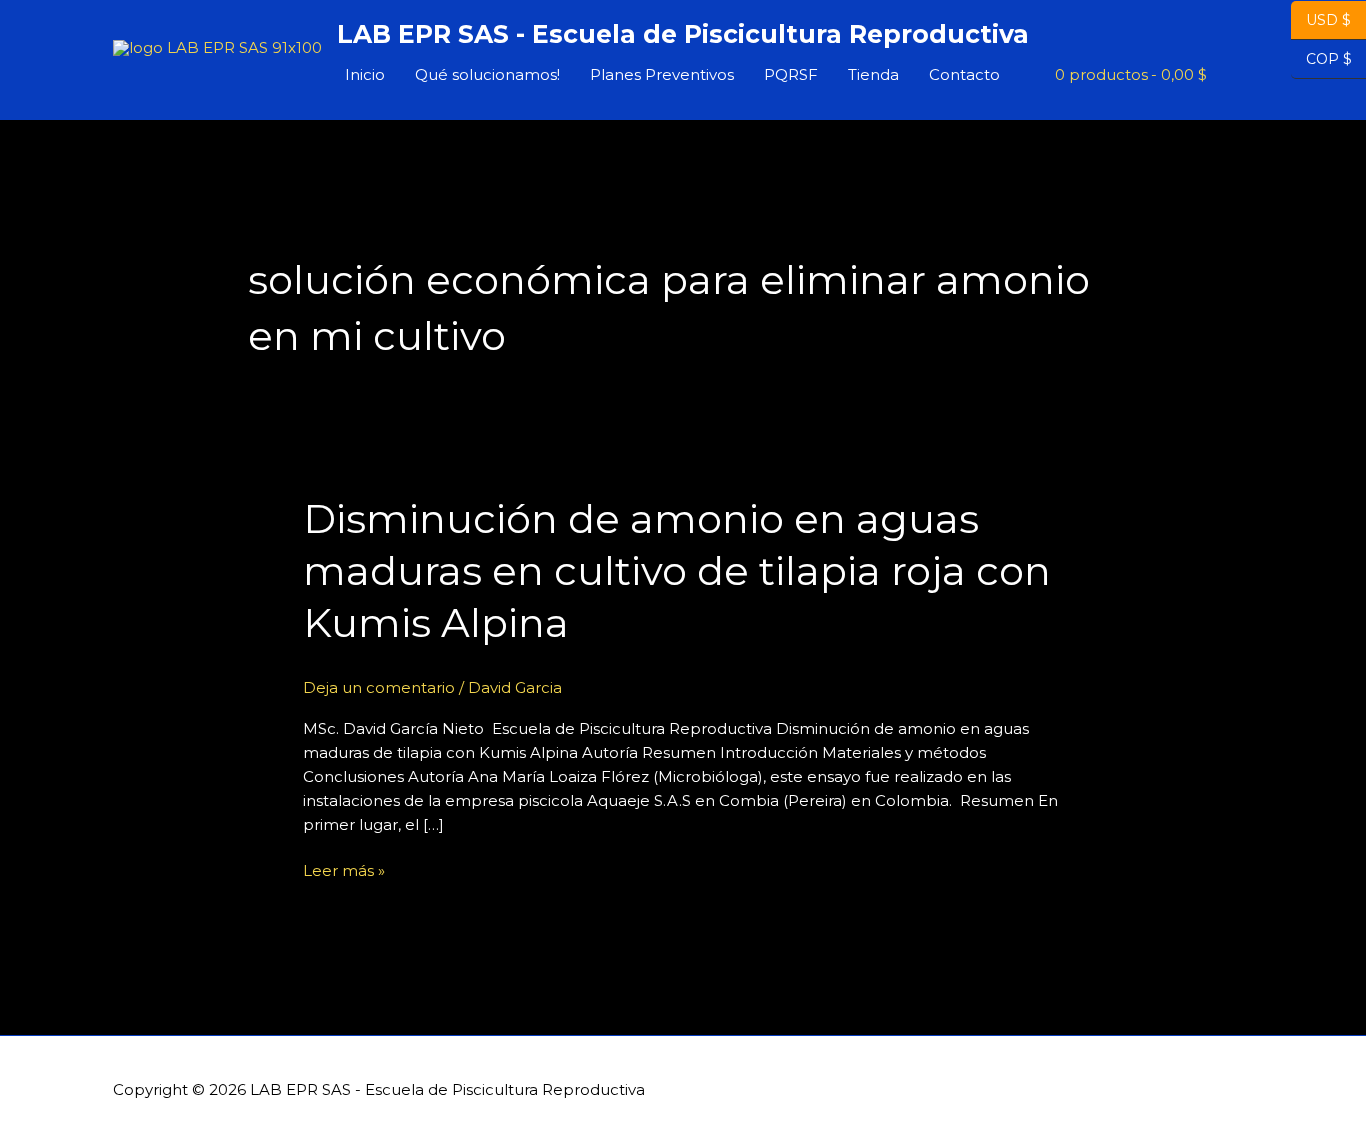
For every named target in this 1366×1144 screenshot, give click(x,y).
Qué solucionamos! (487, 74)
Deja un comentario (379, 687)
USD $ (1328, 20)
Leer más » (344, 869)
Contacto (964, 74)
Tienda (873, 74)
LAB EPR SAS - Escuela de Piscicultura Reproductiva (683, 34)
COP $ (1321, 59)
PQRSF (791, 74)
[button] (1230, 75)
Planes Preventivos (662, 74)
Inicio (365, 74)
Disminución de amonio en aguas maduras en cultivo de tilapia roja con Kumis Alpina (677, 570)
